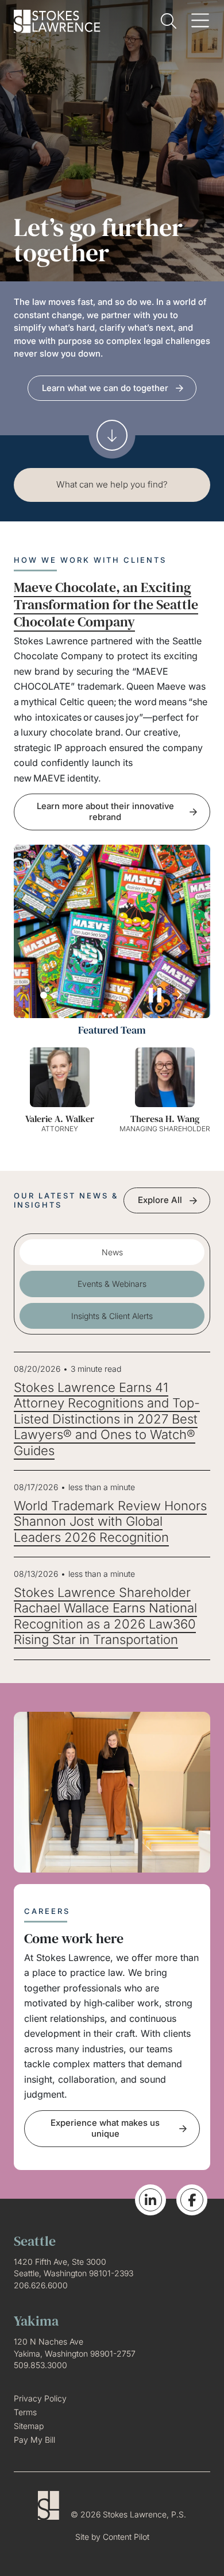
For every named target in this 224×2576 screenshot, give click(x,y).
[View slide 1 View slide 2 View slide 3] (112, 931)
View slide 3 (67, 995)
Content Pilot (126, 2537)
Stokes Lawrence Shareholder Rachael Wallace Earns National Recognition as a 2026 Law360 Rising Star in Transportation (105, 1616)
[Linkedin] (150, 2200)
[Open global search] (169, 21)
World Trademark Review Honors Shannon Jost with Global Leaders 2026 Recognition (110, 1521)
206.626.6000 (41, 2285)
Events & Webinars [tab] (112, 1284)
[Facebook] (192, 2200)
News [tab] (112, 1252)
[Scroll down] (112, 435)
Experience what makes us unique (105, 2128)
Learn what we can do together (105, 388)
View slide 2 (55, 995)
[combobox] (112, 485)
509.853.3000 (40, 2365)
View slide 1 (44, 995)
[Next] (179, 995)
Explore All (160, 1200)
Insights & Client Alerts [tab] (112, 1316)
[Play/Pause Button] (155, 995)
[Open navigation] (200, 21)
